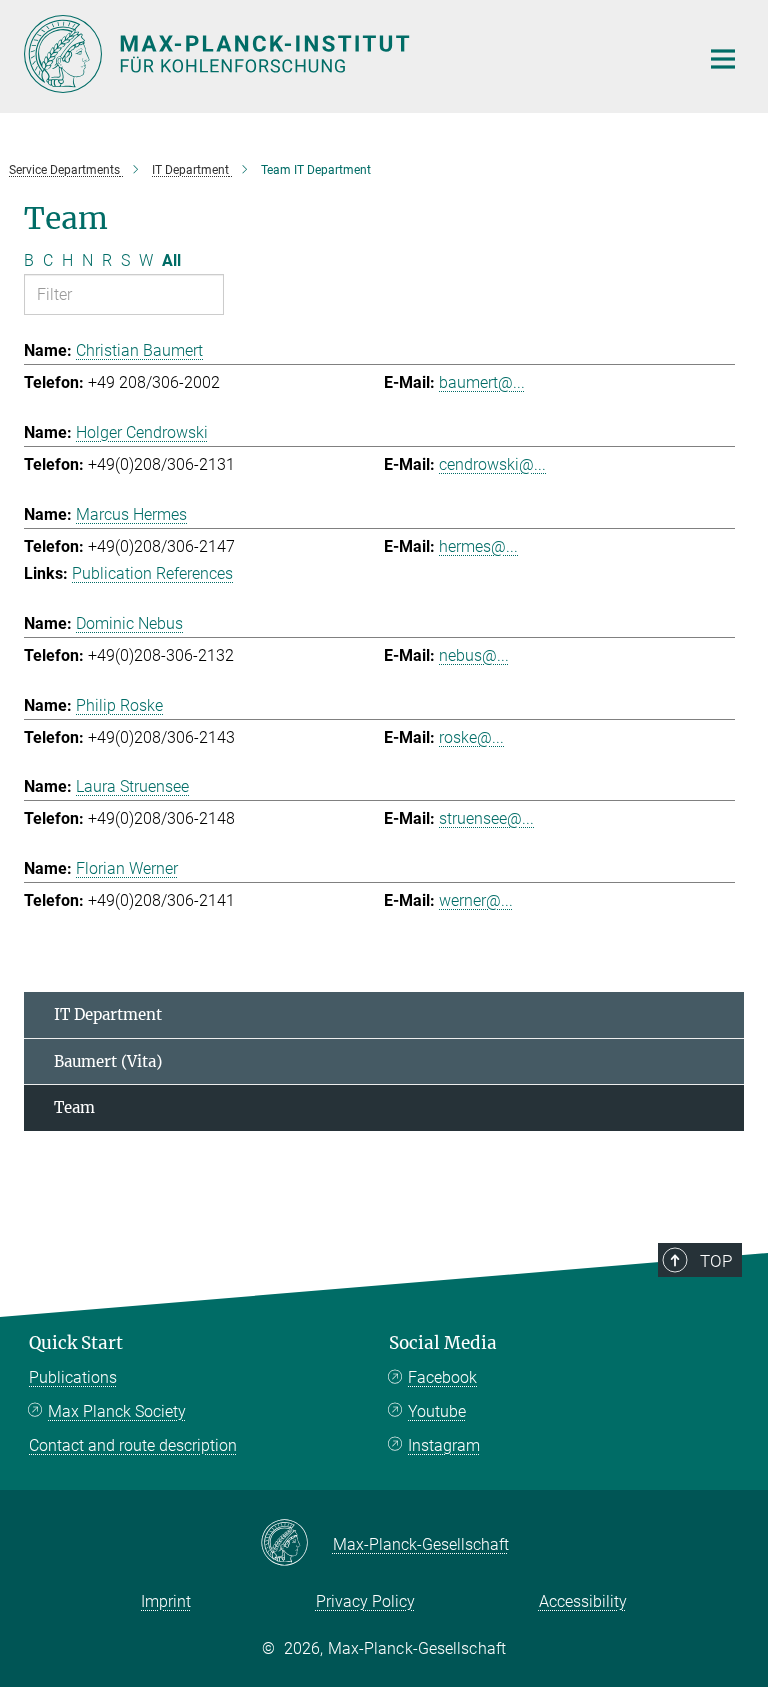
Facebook (442, 1377)
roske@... (471, 737)
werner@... (476, 900)
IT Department (108, 1014)
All (171, 260)
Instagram (444, 1445)
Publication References (152, 573)
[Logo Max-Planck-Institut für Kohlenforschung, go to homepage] (349, 54)
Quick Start (76, 1343)
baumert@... (482, 382)
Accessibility (583, 1601)
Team (74, 1107)
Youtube (437, 1411)
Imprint (166, 1601)
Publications (73, 1377)
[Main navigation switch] (723, 59)
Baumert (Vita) (108, 1061)
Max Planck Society (117, 1411)
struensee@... (486, 818)
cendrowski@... (492, 464)
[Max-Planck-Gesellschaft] (296, 1544)
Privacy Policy (365, 1601)
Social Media (443, 1343)
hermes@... (478, 546)
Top (716, 1261)
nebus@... (474, 655)
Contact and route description (133, 1445)
